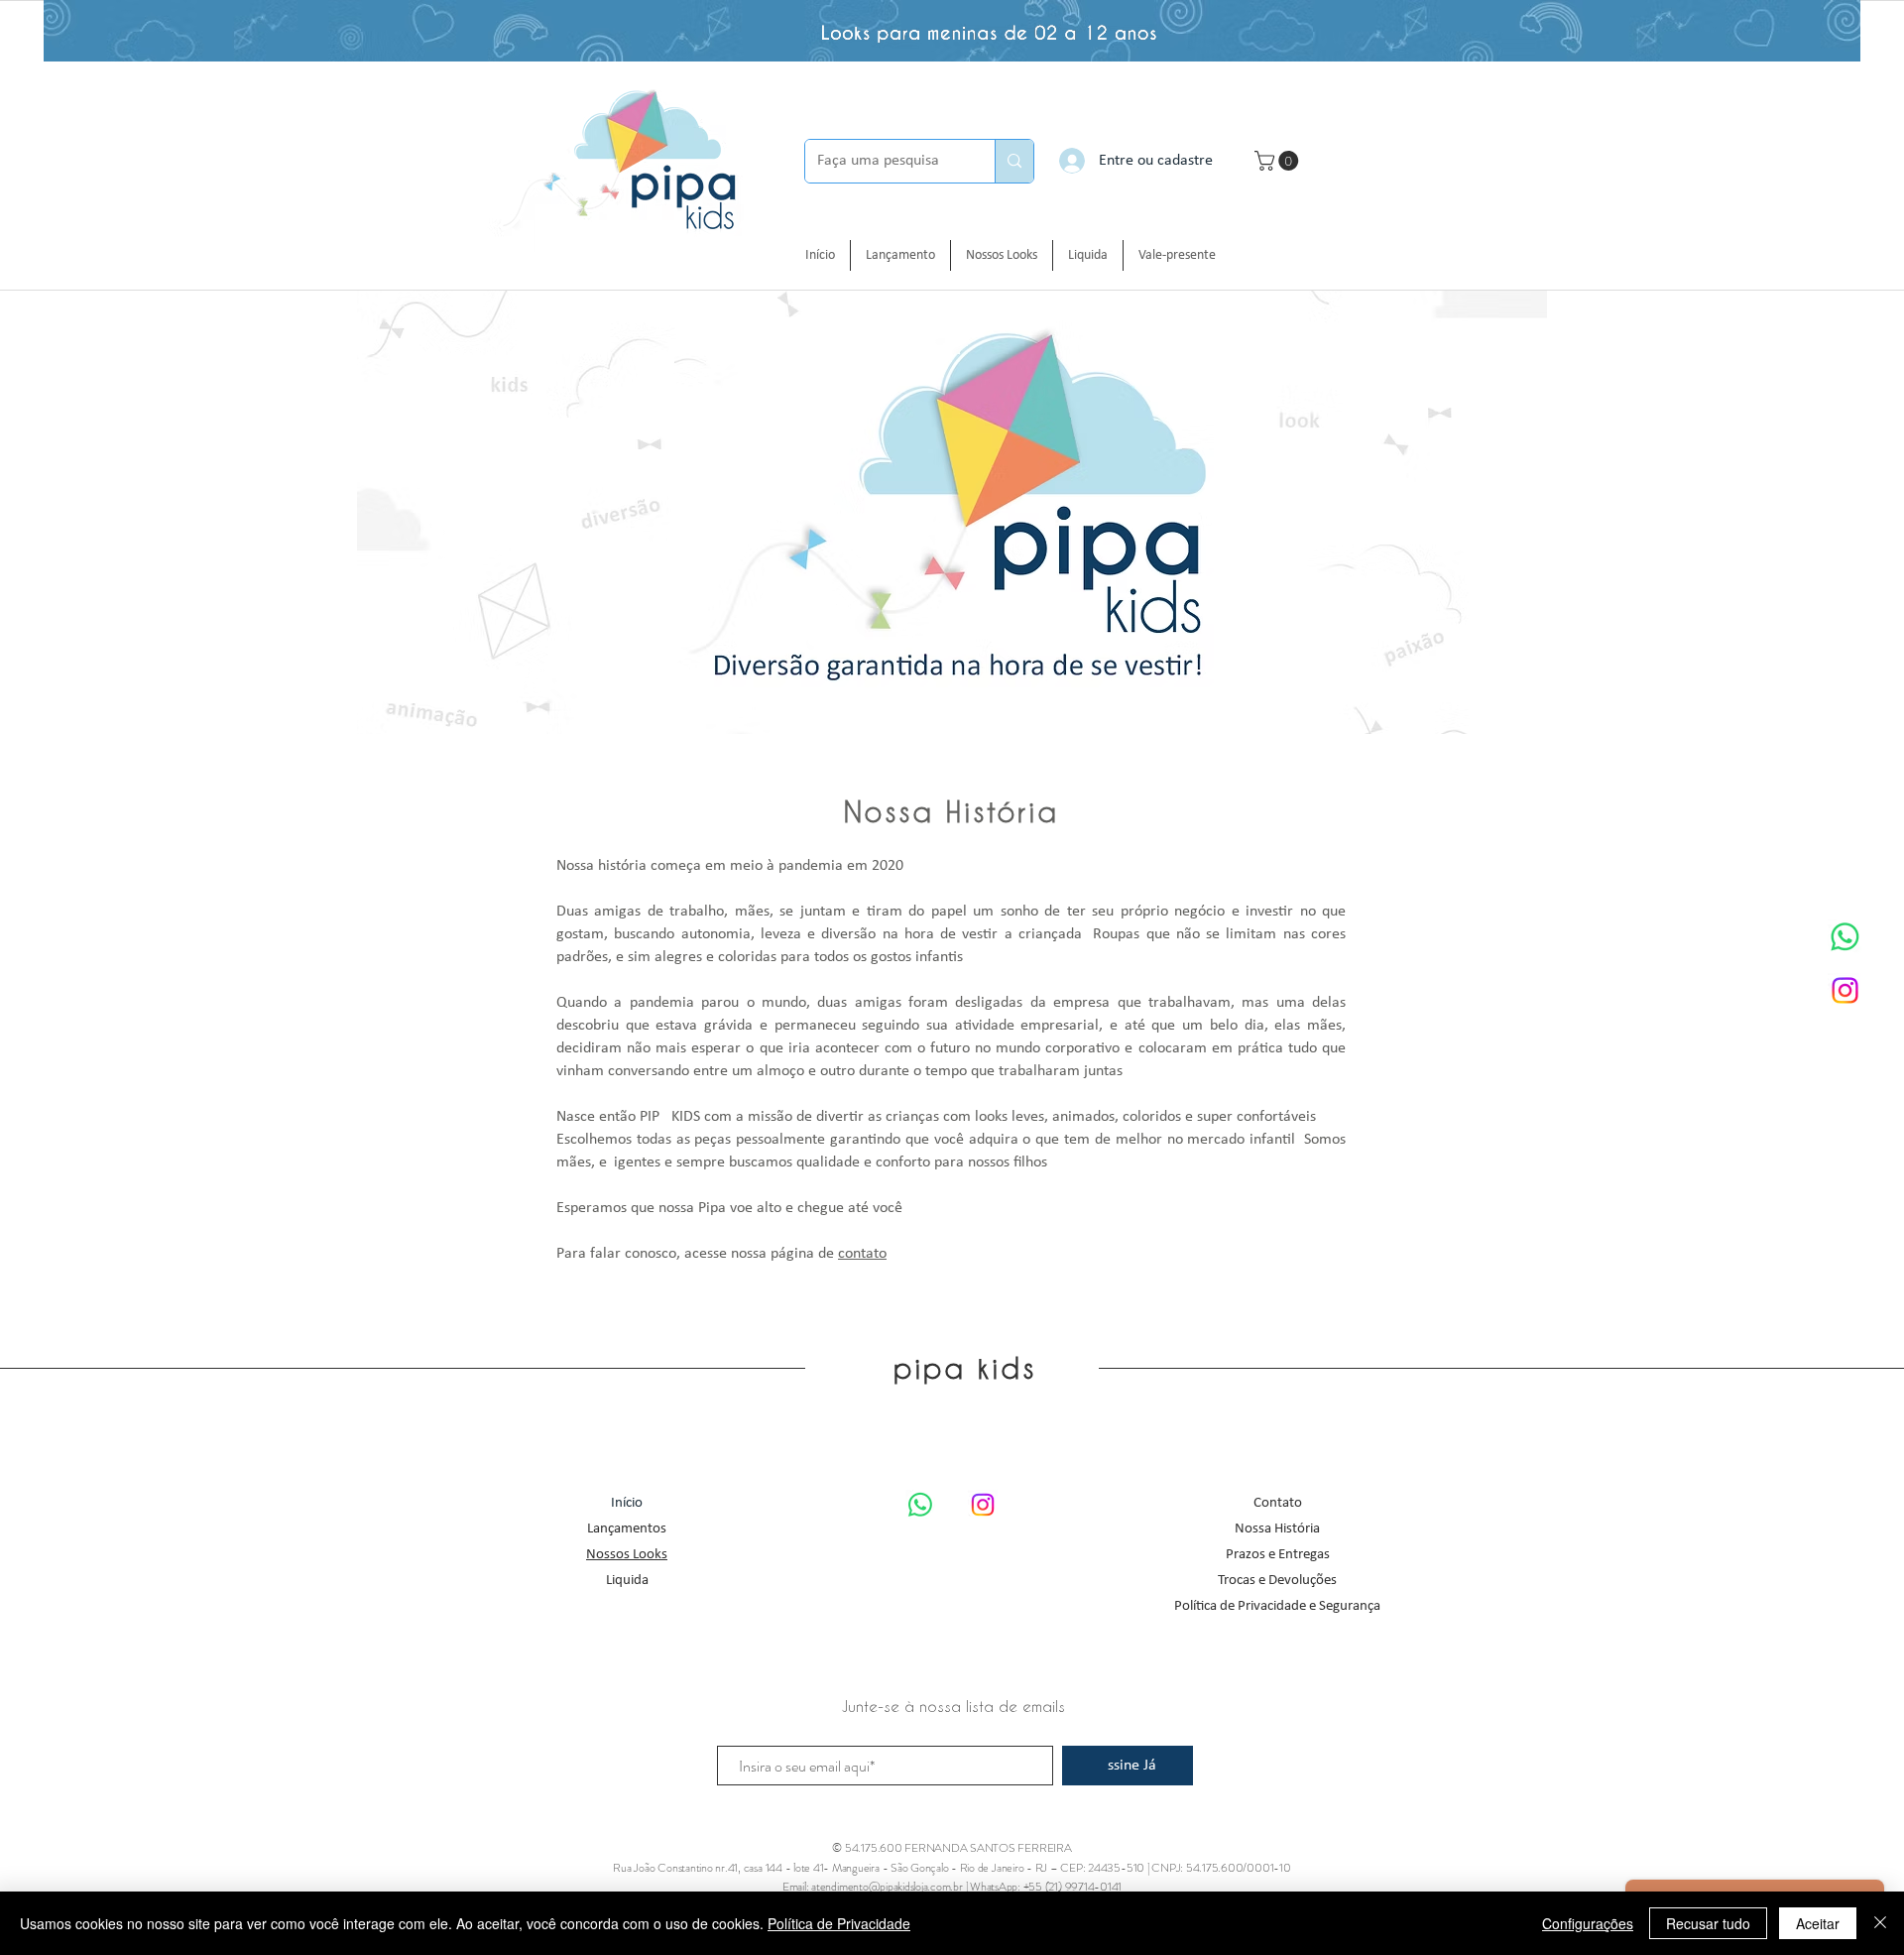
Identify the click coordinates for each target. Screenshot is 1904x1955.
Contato (1278, 1503)
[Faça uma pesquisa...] (1014, 161)
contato (862, 1254)
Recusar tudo (1708, 1923)
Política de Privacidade (839, 1923)
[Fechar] (1880, 1923)
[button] (1279, 161)
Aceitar (1818, 1923)
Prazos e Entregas (1278, 1555)
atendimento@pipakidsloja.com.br (887, 1887)
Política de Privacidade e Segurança (1277, 1606)
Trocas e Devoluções (1277, 1581)
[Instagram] (1845, 990)
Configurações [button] (1588, 1923)
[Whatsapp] (1845, 937)
